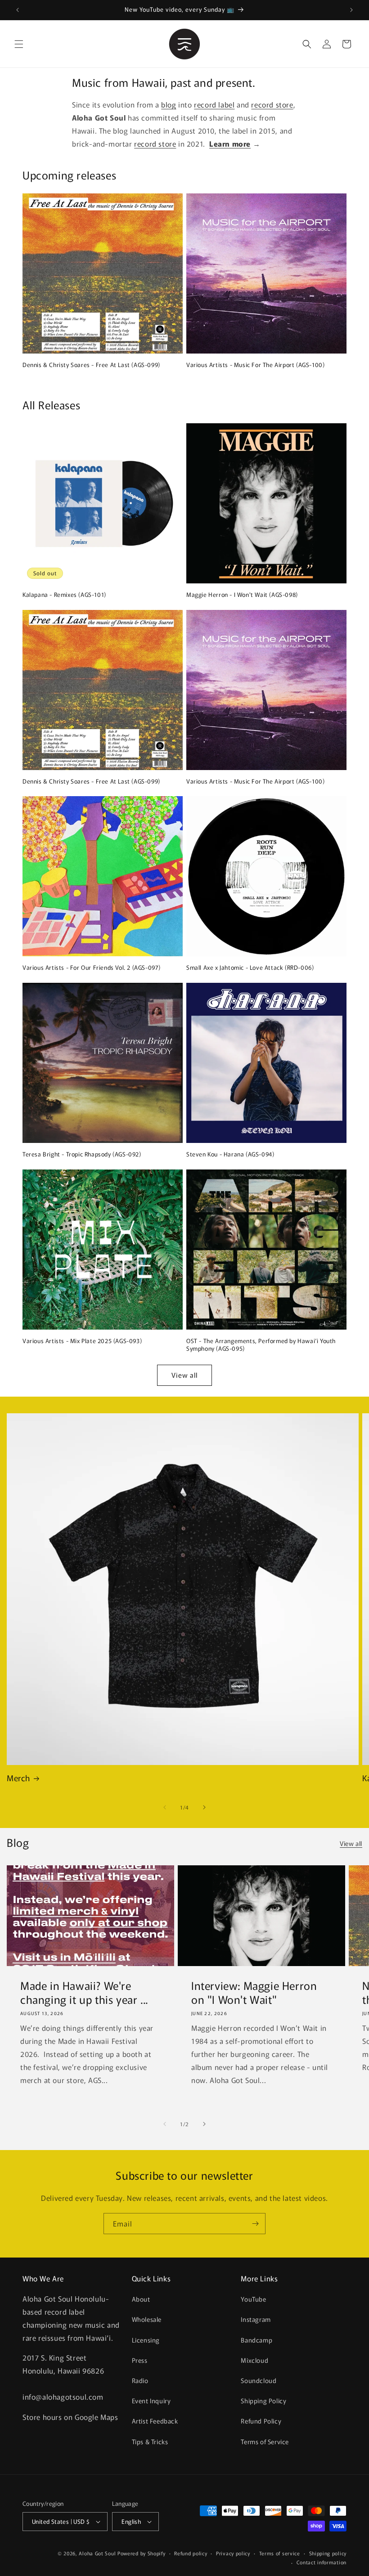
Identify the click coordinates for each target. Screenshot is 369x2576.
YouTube (253, 2299)
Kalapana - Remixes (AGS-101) (64, 595)
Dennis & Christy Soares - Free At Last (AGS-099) (91, 365)
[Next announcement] (351, 10)
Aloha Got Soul (97, 2553)
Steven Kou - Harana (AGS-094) (230, 1154)
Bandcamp (256, 2340)
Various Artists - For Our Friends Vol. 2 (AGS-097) (92, 968)
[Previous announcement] (18, 10)
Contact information (322, 2562)
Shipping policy (328, 2553)
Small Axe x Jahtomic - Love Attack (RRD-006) (250, 968)
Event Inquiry (151, 2401)
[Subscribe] (255, 2224)
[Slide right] (204, 1807)
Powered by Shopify (142, 2553)
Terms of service (280, 2553)
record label (214, 104)
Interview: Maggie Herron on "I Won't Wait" (254, 1992)
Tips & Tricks (150, 2442)
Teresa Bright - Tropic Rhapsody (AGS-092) (82, 1154)
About (141, 2299)
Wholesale (147, 2319)
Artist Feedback (155, 2421)
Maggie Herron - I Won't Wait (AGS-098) (242, 595)
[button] (19, 44)
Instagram (256, 2319)
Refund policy (191, 2553)
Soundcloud (259, 2380)
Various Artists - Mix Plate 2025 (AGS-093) (82, 1341)
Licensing (146, 2340)
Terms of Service (265, 2442)
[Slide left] (165, 1807)
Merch (18, 1778)
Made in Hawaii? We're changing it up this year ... (84, 1992)
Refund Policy (261, 2421)
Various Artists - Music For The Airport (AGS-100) (255, 365)
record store (272, 104)
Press (140, 2360)
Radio (140, 2380)
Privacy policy (233, 2553)
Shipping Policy (263, 2401)
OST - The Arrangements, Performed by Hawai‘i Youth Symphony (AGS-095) (261, 1345)
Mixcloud (254, 2360)
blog (169, 104)
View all (184, 1375)
